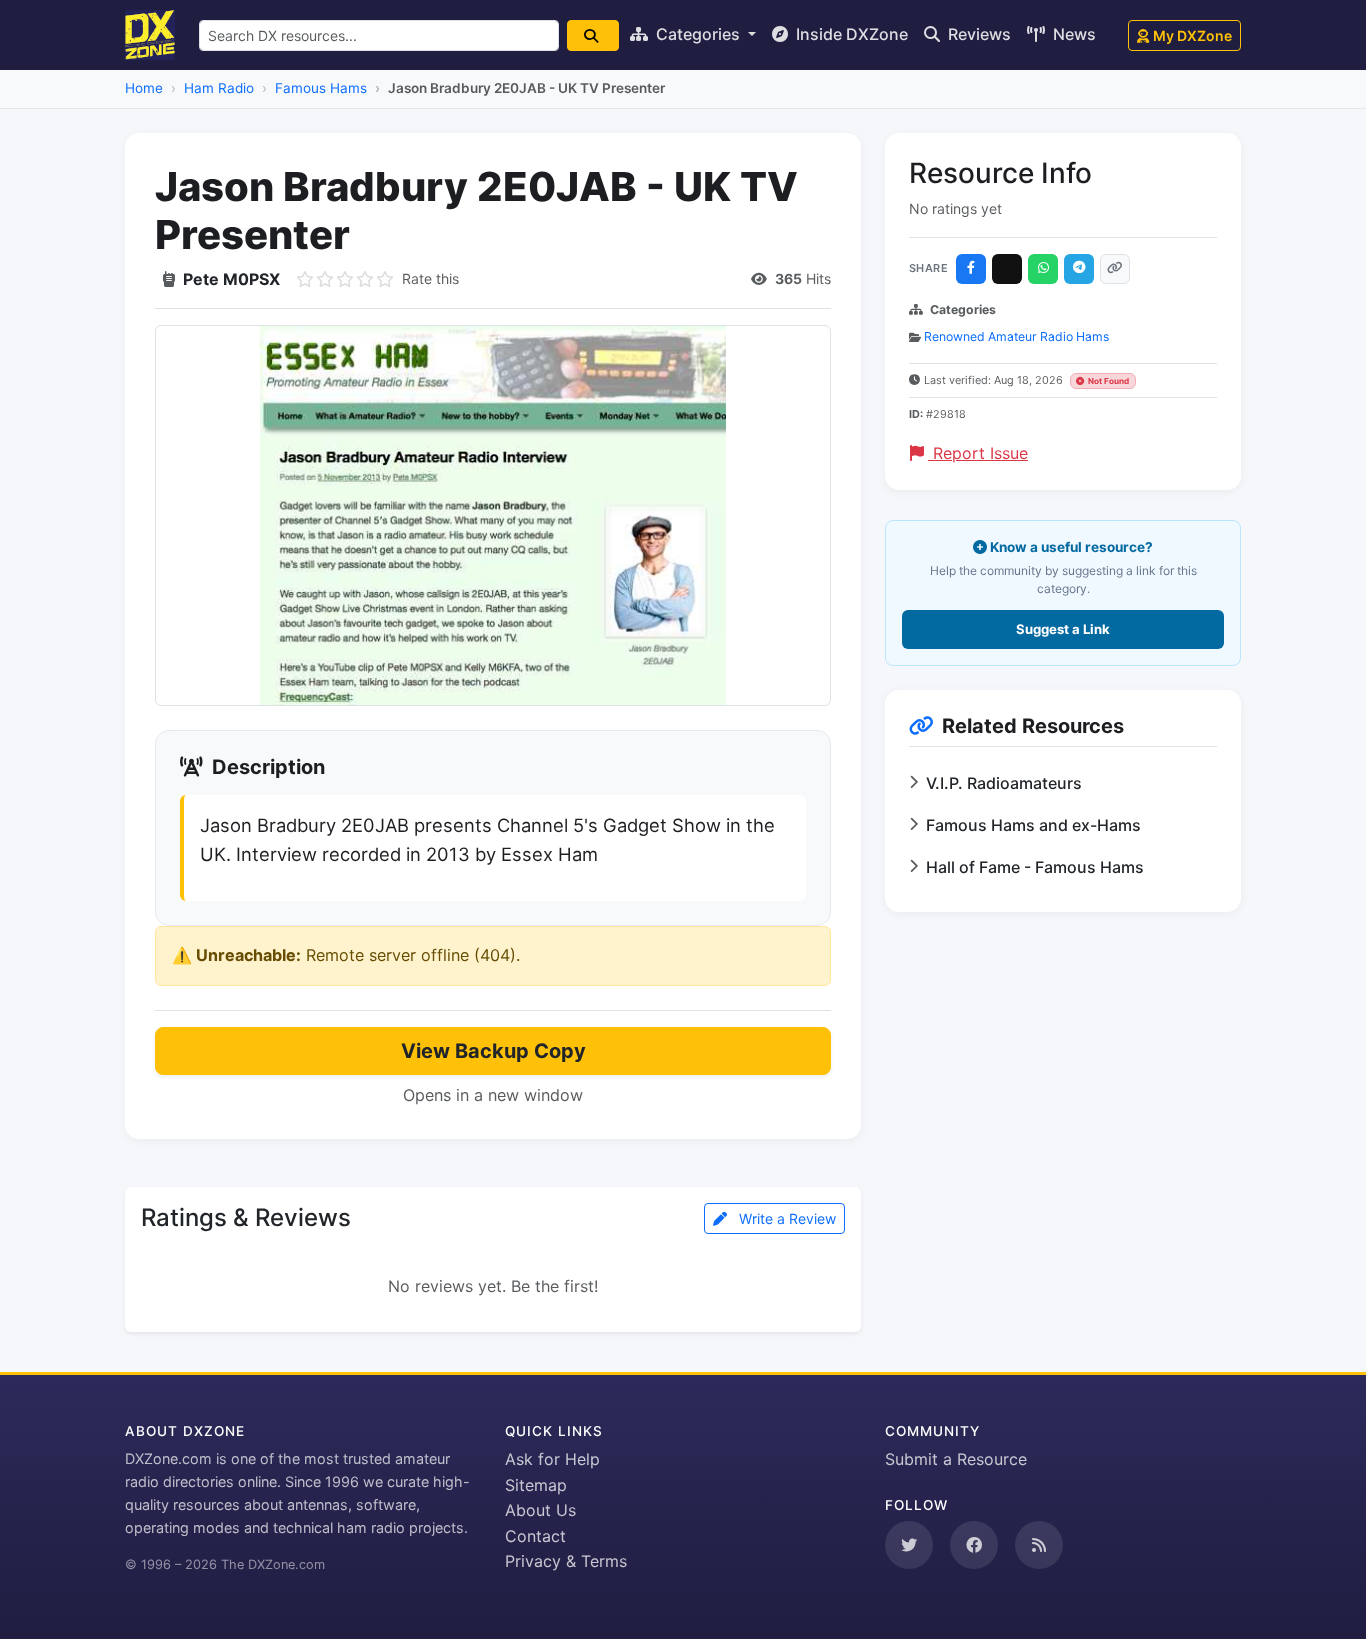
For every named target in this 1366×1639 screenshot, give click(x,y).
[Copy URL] (1115, 269)
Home (144, 88)
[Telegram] (1079, 269)
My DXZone (1192, 35)
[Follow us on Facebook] (974, 1545)
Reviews (977, 34)
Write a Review (785, 1218)
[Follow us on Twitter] (909, 1545)
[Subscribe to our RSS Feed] (1039, 1545)
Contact (535, 1536)
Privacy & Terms (566, 1561)
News (1072, 34)
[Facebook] (971, 269)
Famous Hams (321, 88)
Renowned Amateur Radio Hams (1016, 336)
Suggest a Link (1063, 629)
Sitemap (536, 1485)
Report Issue (978, 453)
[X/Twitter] (1007, 269)
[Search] (593, 35)
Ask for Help (552, 1459)
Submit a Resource (956, 1459)
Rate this (430, 278)
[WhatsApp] (1043, 269)
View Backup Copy (493, 1051)
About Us (540, 1510)
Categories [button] (698, 34)
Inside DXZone (850, 34)
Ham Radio (219, 88)
